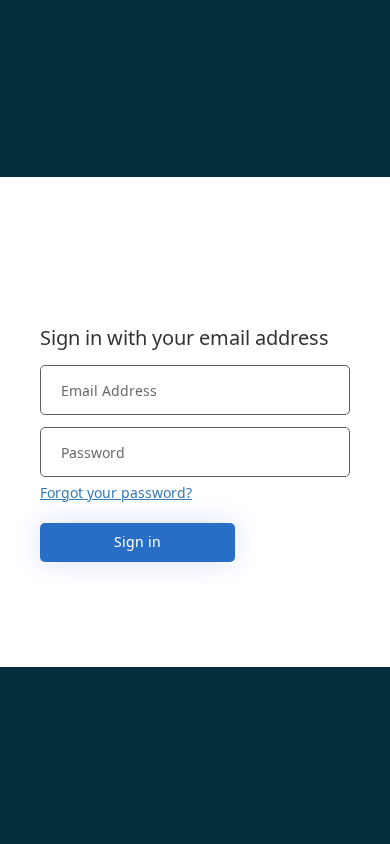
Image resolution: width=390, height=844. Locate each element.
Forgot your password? (116, 492)
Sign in (137, 541)
